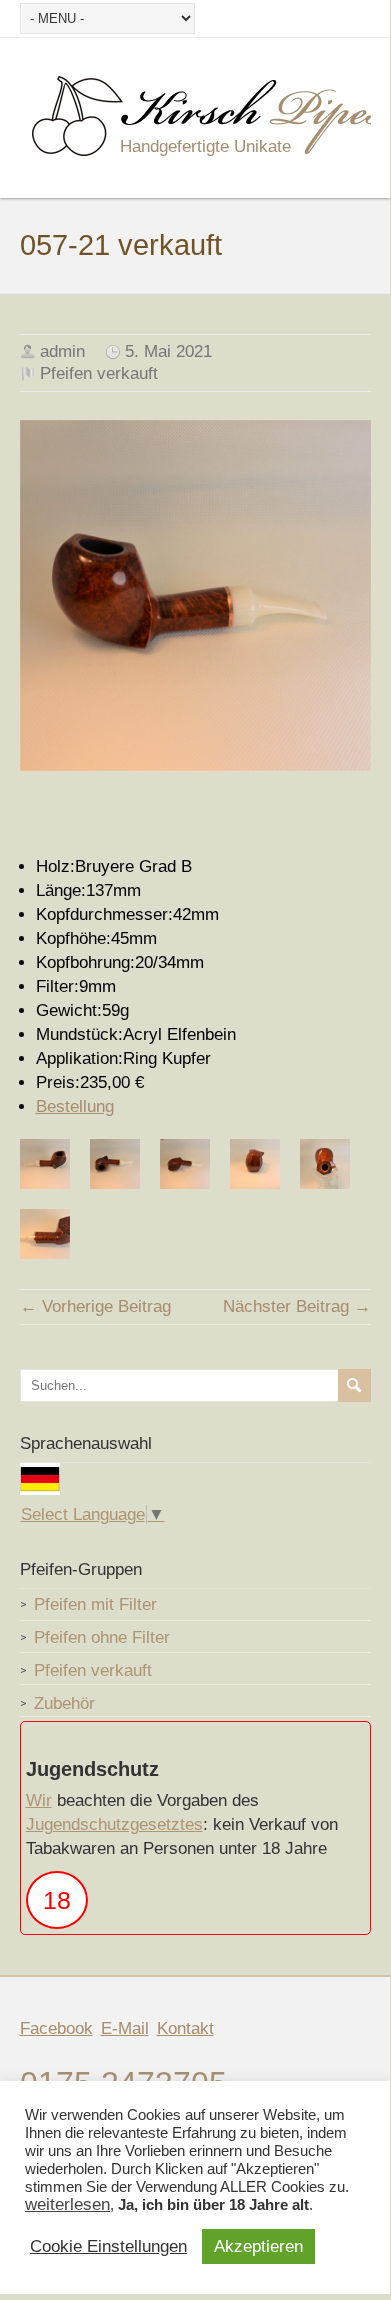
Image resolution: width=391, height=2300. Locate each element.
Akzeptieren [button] (258, 2246)
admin (62, 351)
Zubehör (64, 1703)
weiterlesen (67, 2205)
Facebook (56, 2028)
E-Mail (125, 2028)
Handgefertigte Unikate (205, 146)
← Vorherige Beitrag (95, 1306)
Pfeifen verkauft (99, 373)
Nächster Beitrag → (297, 1306)
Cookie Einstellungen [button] (108, 2247)
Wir (39, 1800)
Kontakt (185, 2028)
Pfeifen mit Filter (95, 1604)
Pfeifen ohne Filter (102, 1637)
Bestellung (75, 1106)
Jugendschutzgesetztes (114, 1824)
